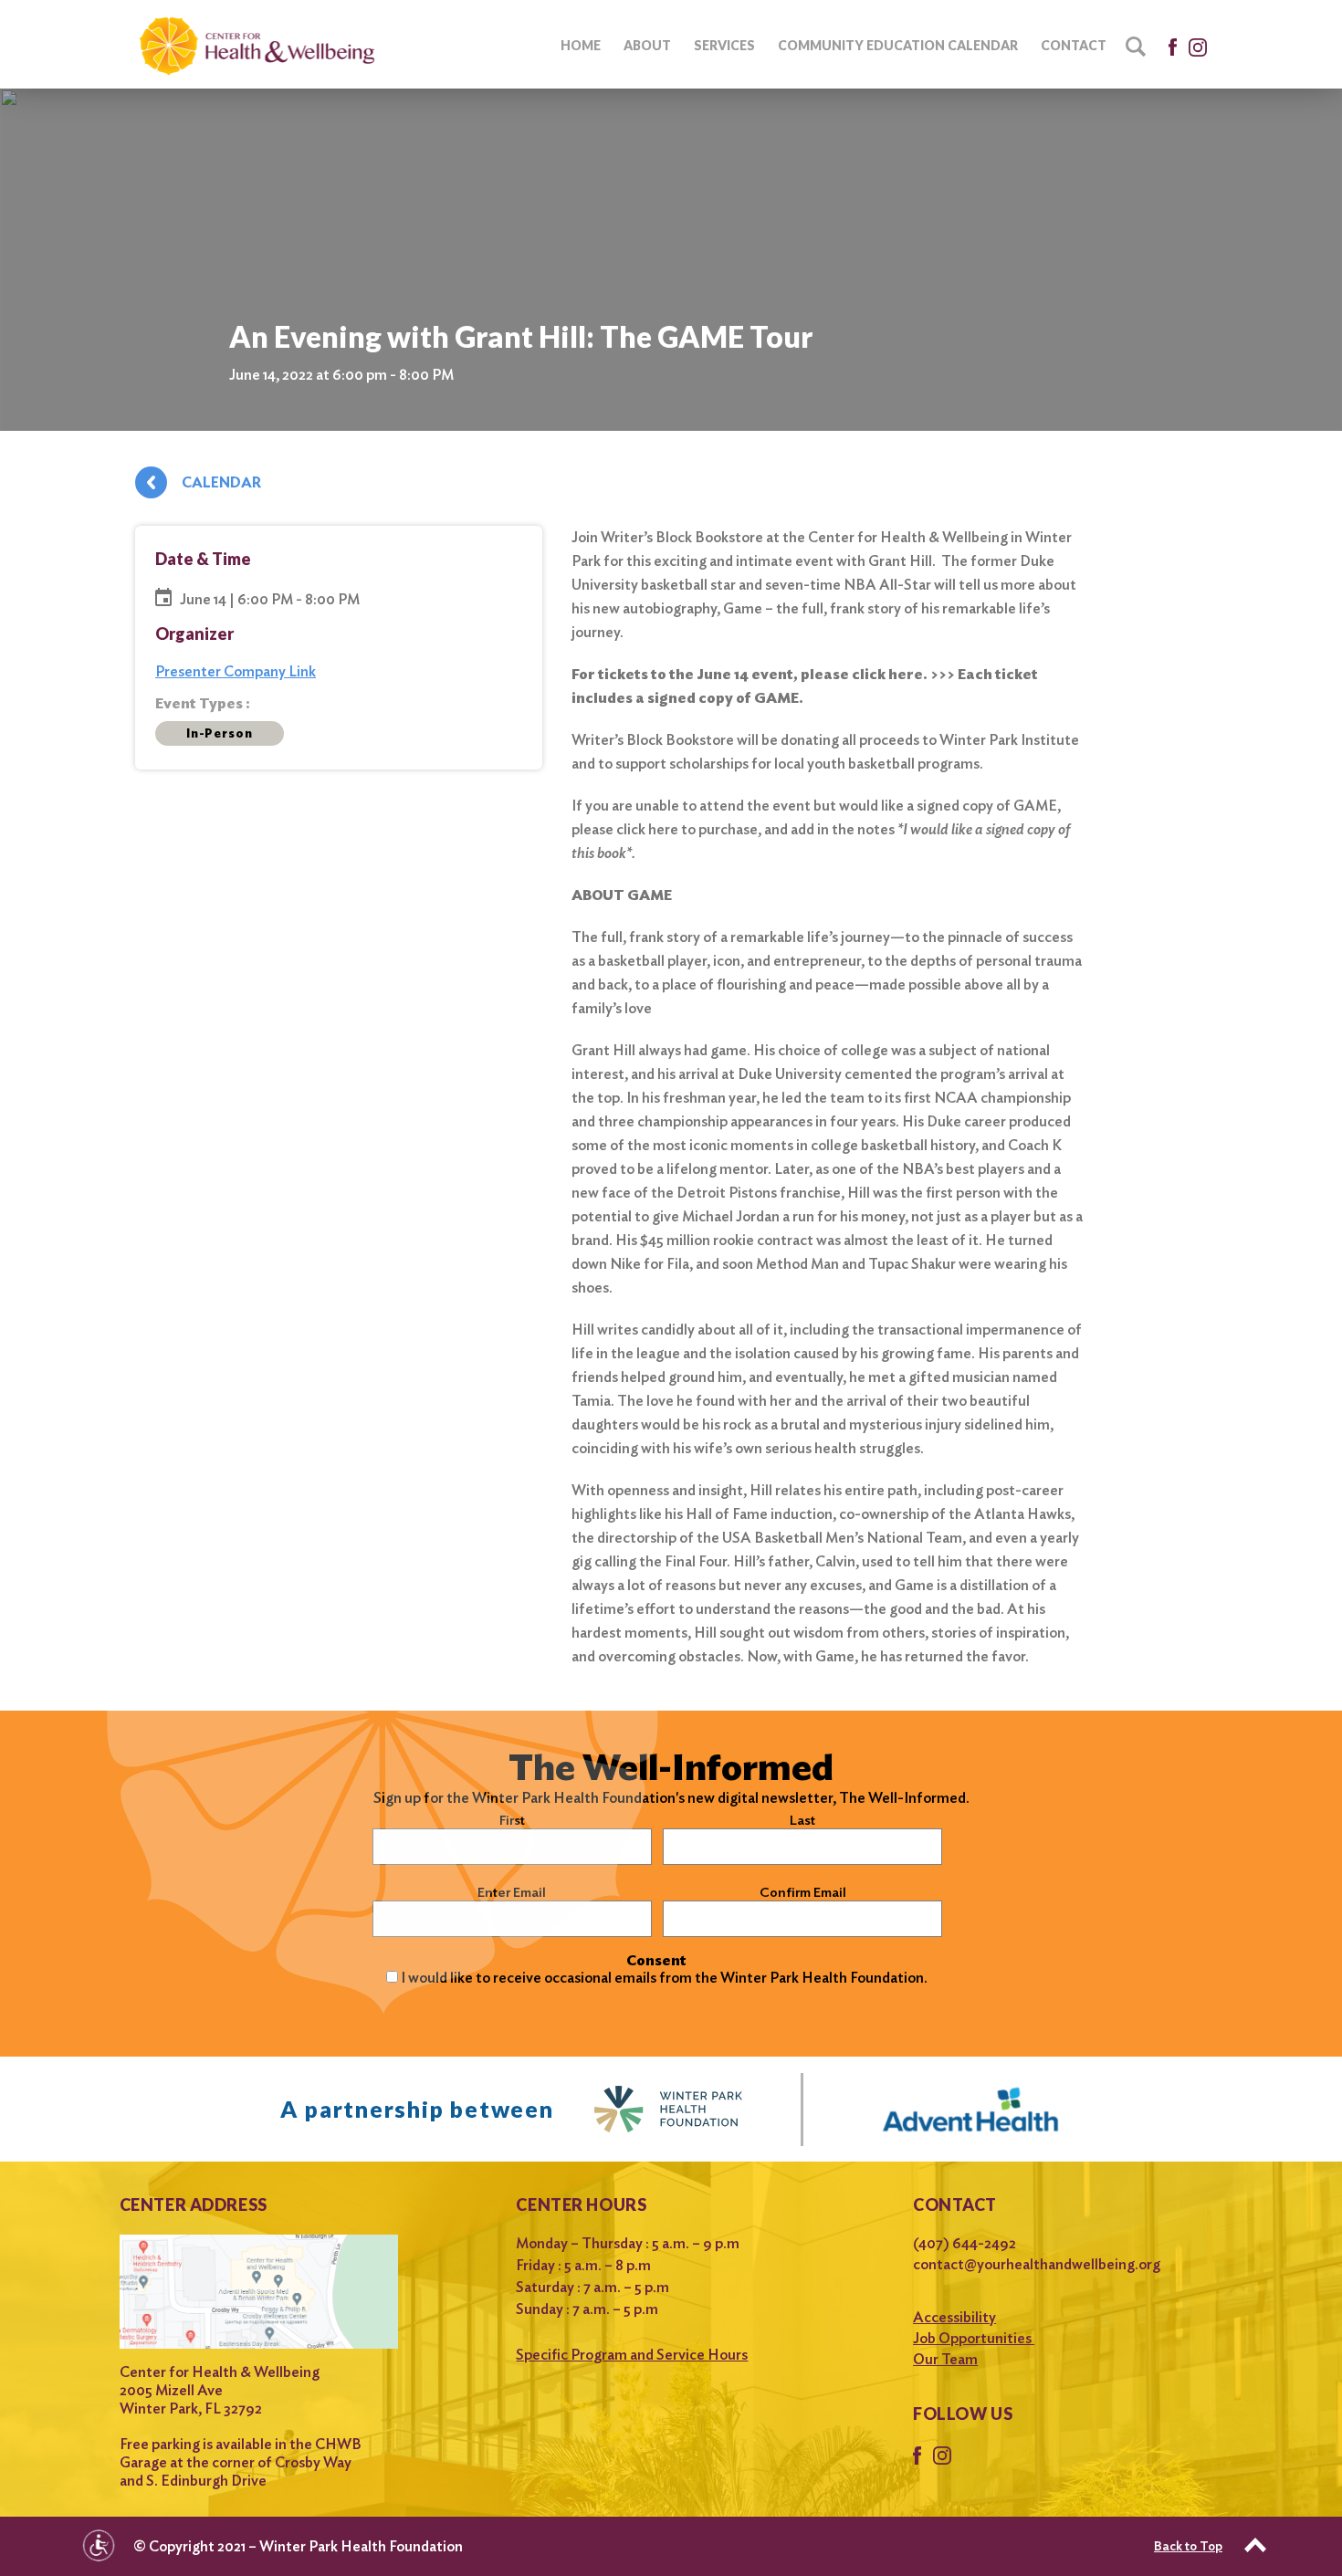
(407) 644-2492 (965, 2243)
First (512, 1820)
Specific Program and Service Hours (632, 2355)
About (647, 45)
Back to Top (1188, 2546)
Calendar (221, 482)
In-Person (220, 733)
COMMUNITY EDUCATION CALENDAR (898, 45)
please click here (625, 829)
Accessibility (954, 2317)
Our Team (945, 2359)
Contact (1074, 45)
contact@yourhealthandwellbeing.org (1037, 2264)
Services (724, 45)
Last (802, 1820)
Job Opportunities (974, 2338)
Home (581, 45)
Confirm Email (803, 1892)
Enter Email (512, 1892)
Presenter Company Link (236, 671)
